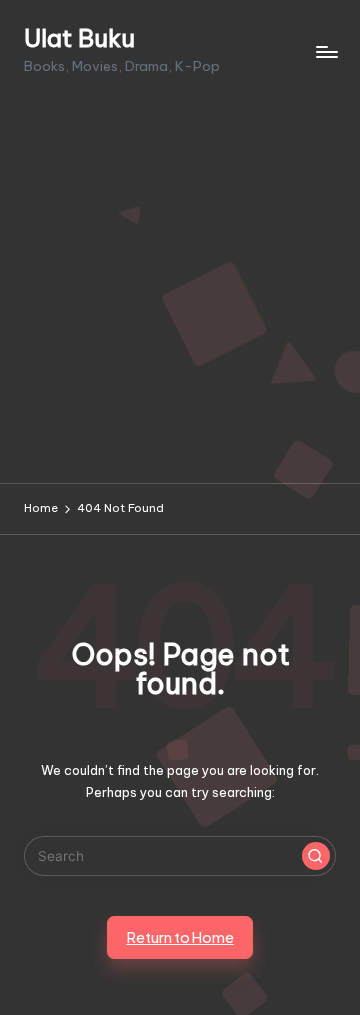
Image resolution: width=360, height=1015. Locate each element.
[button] (316, 856)
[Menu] (326, 51)
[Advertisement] (180, 293)
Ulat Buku (79, 38)
